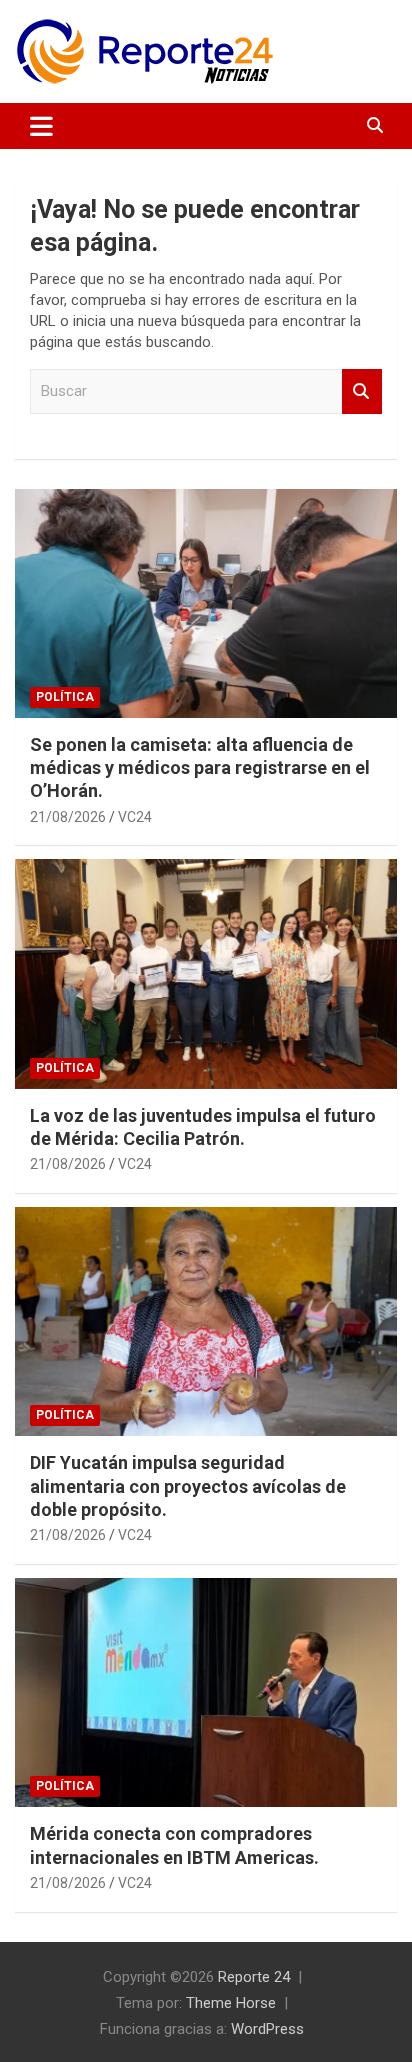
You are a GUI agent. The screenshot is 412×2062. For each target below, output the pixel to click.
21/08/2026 (68, 817)
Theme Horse (231, 2003)
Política (65, 697)
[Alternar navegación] (41, 126)
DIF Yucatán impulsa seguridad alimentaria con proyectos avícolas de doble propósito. (188, 1486)
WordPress (267, 2029)
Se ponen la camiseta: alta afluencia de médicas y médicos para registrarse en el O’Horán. (200, 768)
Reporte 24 (254, 1977)
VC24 (135, 817)
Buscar (362, 391)
